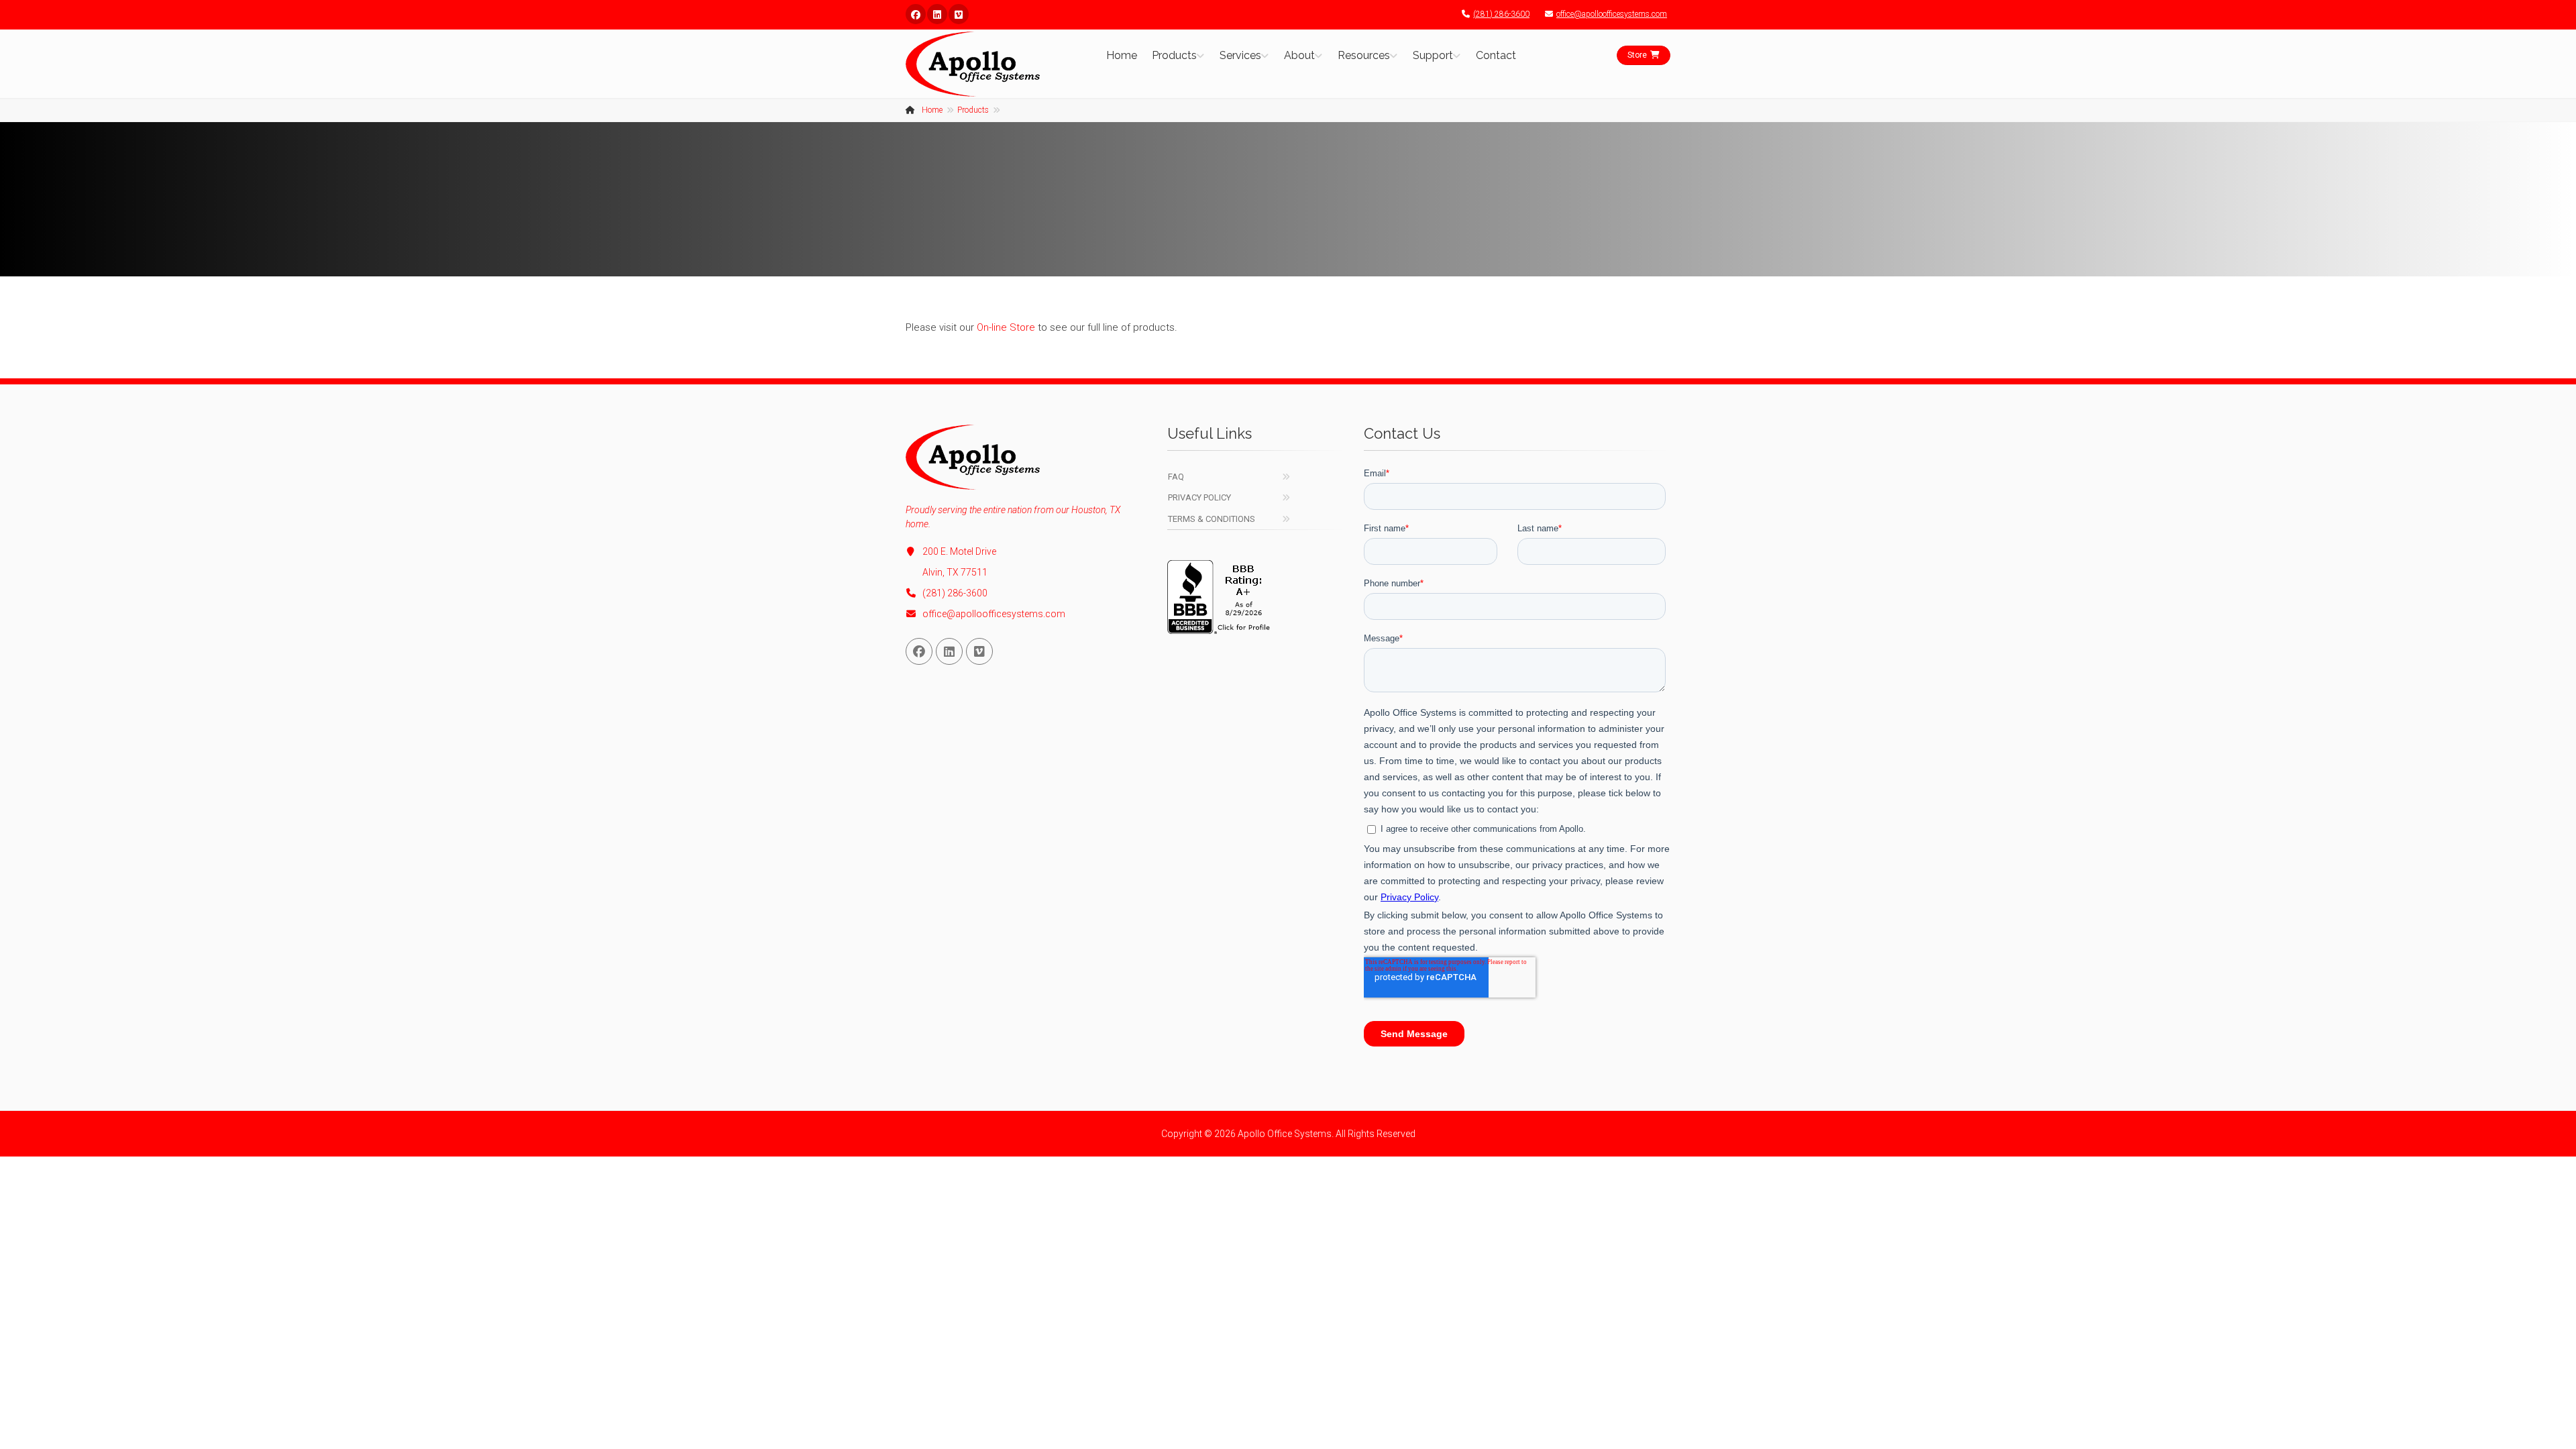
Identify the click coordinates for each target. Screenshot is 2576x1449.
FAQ (1176, 477)
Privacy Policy (1199, 497)
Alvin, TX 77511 (955, 572)
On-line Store (1006, 327)
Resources (1364, 55)
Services (1240, 55)
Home (1122, 55)
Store (1637, 55)
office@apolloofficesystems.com (1612, 14)
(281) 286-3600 (1501, 14)
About (1299, 55)
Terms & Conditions (1212, 519)
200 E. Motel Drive (959, 551)
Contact (1496, 55)
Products (1174, 55)
